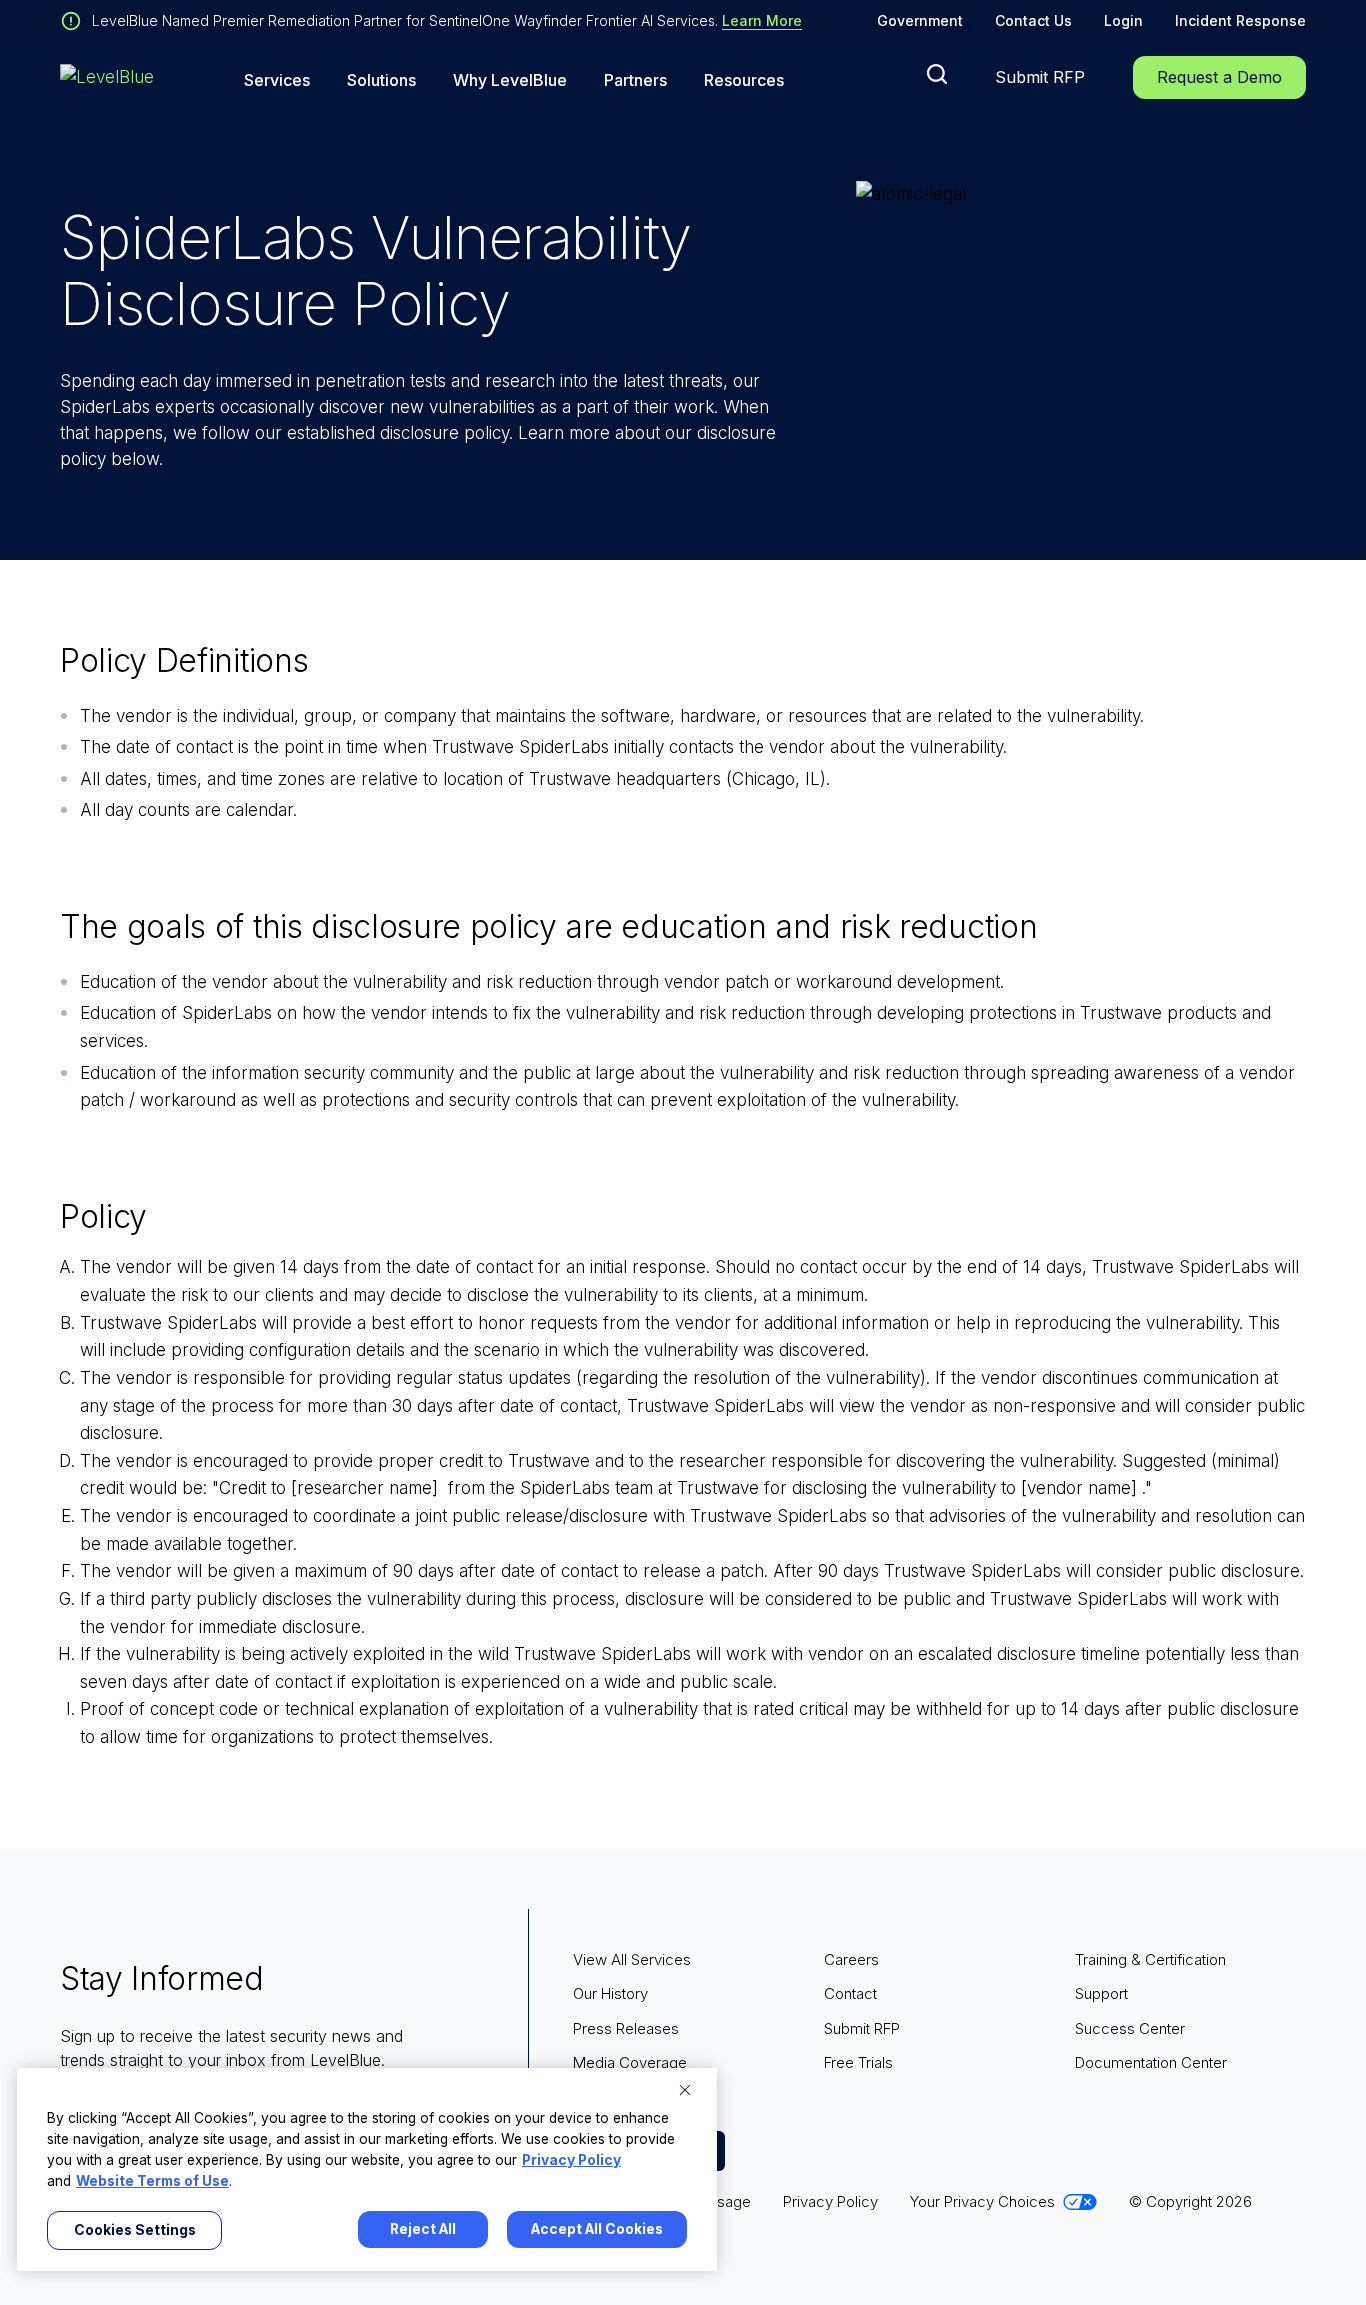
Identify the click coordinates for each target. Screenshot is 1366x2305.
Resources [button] (744, 80)
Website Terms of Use (152, 2181)
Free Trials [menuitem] (858, 2062)
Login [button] (1123, 20)
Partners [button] (635, 80)
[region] (367, 2169)
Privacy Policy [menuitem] (830, 2201)
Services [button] (277, 80)
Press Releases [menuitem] (626, 2028)
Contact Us (1033, 20)
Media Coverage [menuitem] (630, 2062)
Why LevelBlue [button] (510, 80)
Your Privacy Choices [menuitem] (982, 2201)
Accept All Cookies (597, 2229)
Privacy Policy (571, 2160)
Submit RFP (1040, 77)
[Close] (685, 2090)
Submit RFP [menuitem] (862, 2028)
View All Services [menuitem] (632, 1959)
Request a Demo (1219, 77)
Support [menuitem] (1101, 1993)
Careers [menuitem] (851, 1959)
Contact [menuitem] (850, 1993)
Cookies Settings (135, 2230)
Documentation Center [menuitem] (1151, 2062)
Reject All (423, 2229)
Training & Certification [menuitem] (1150, 1959)
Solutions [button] (381, 80)
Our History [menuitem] (610, 1993)
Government (920, 20)
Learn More (762, 20)
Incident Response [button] (1240, 20)
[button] (937, 74)
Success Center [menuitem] (1130, 2028)
